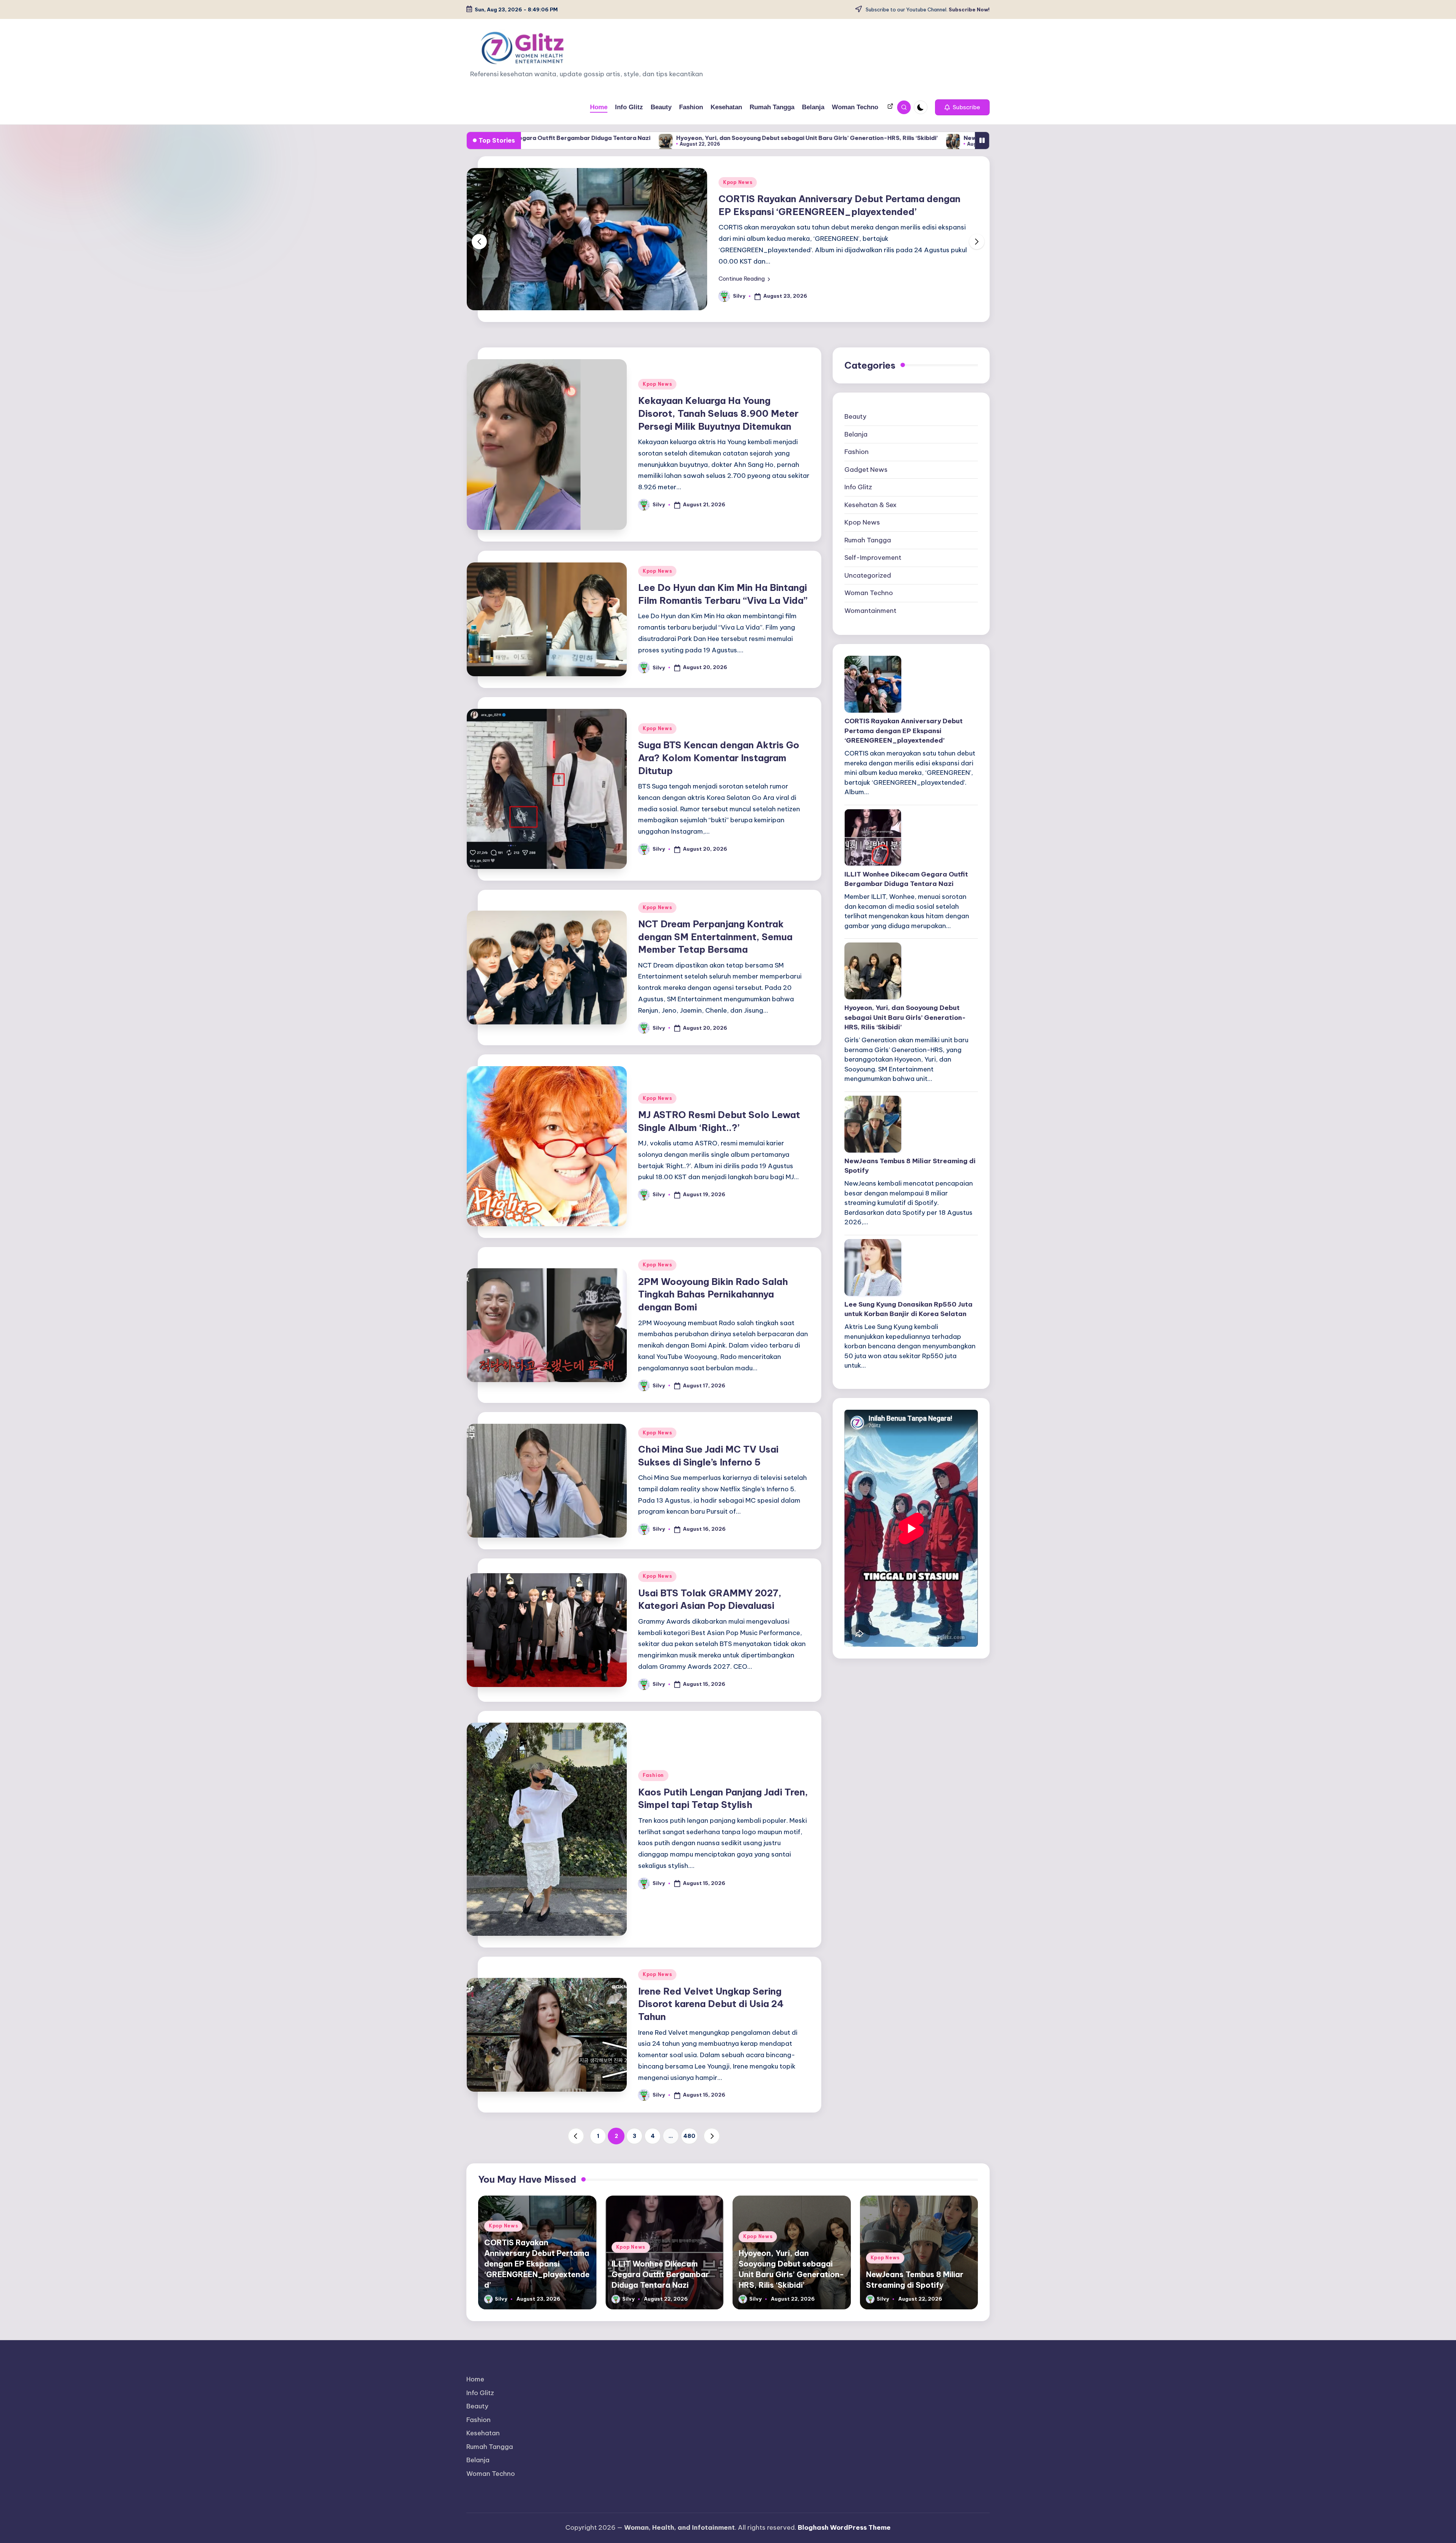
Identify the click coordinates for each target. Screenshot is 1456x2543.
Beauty (855, 515)
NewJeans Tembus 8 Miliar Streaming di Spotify (762, 138)
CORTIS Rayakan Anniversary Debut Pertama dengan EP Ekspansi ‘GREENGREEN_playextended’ (904, 829)
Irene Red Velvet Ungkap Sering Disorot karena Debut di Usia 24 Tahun (711, 2102)
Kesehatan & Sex (871, 603)
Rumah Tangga (868, 638)
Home (475, 2477)
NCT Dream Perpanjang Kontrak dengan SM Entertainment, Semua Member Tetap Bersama (715, 1035)
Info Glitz (858, 585)
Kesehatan (483, 2531)
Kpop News (738, 237)
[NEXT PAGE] (712, 2234)
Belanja (856, 532)
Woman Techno (869, 691)
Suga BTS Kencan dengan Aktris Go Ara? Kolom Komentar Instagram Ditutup (719, 856)
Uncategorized (868, 674)
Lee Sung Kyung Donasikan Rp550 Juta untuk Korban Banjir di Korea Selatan (965, 138)
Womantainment (870, 709)
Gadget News (866, 568)
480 (689, 2234)
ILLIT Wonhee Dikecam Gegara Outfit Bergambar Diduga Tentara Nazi (906, 977)
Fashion (653, 1873)
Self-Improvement (873, 656)
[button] (962, 107)
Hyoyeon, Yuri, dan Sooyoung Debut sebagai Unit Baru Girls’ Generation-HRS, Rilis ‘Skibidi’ (537, 138)
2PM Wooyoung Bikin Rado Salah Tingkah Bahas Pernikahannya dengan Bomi (713, 1392)
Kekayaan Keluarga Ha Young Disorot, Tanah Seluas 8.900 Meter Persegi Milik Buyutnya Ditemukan (718, 511)
